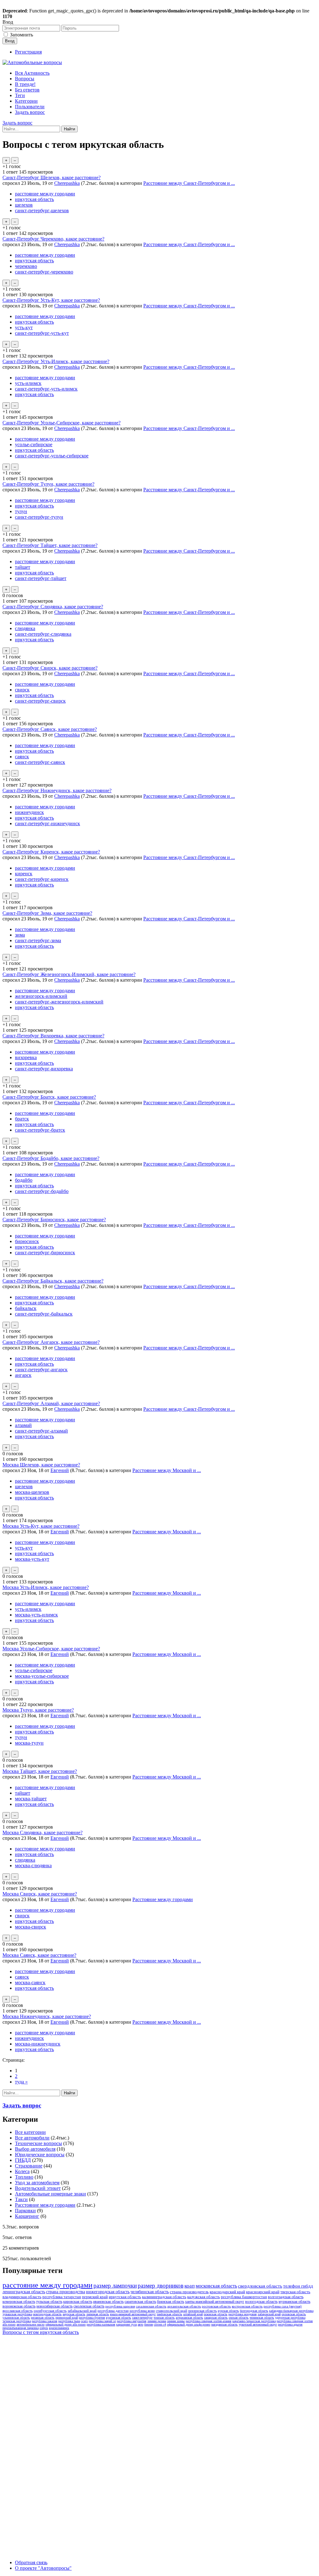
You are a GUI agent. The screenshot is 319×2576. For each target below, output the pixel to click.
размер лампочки (115, 2286)
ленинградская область (24, 2292)
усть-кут (24, 327)
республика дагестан (113, 2311)
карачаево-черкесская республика (254, 2321)
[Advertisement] (49, 2431)
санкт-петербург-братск (40, 1130)
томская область (164, 2318)
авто (140, 2324)
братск (22, 1119)
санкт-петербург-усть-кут (42, 333)
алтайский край (193, 2314)
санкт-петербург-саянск (40, 762)
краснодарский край (227, 2292)
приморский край (67, 2318)
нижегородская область (108, 2292)
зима (20, 935)
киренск (24, 874)
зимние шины (176, 2321)
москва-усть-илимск (36, 1615)
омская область (239, 2318)
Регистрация (28, 52)
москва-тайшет (31, 1799)
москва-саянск (30, 1982)
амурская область (74, 2314)
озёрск (44, 2328)
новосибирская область (55, 2306)
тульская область (49, 2302)
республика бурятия (92, 2318)
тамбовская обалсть (169, 2314)
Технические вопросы (38, 2143)
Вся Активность (32, 73)
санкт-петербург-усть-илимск (46, 389)
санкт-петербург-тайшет (41, 578)
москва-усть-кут (32, 1559)
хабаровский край (269, 2314)
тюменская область (262, 2318)
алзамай (23, 1425)
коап (190, 2286)
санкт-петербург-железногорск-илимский (59, 1002)
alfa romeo (9, 2324)
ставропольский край (171, 2311)
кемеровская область (19, 2302)
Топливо (24, 2177)
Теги (20, 95)
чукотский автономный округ (258, 2324)
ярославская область (18, 2311)
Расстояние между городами (163, 1899)
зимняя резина (157, 2321)
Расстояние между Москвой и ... (167, 1470)
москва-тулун (29, 1743)
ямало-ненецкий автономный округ (133, 2314)
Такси (21, 2199)
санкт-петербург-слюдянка (43, 634)
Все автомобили (32, 2138)
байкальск (26, 1308)
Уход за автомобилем (37, 2183)
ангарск (23, 1375)
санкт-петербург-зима (38, 940)
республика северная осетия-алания (209, 2321)
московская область (216, 2286)
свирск (22, 690)
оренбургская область (50, 2311)
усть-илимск (28, 383)
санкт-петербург (142, 2318)
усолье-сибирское (34, 444)
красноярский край (263, 2292)
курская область (228, 2311)
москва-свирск (31, 1927)
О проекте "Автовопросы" (43, 2568)
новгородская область (47, 2314)
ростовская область (216, 2306)
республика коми (142, 2311)
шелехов (24, 205)
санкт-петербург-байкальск (44, 1314)
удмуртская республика (290, 2318)
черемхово (26, 266)
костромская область (247, 2306)
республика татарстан (62, 2297)
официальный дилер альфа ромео (189, 2324)
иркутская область (34, 199)
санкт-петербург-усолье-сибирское (52, 456)
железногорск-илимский (41, 996)
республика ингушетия (132, 2321)
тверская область (295, 2292)
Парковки (25, 2211)
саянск (22, 757)
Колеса (22, 2171)
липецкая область (98, 2314)
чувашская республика (17, 2314)
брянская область (171, 2302)
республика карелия (120, 2306)
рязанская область (43, 2318)
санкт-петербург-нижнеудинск (48, 823)
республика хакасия (45, 2321)
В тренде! (25, 84)
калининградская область (164, 2297)
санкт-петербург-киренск (42, 879)
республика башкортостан (244, 2297)
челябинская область (150, 2292)
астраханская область (189, 2318)
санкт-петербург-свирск (40, 701)
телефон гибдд (298, 2286)
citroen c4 (160, 2324)
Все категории (30, 2132)
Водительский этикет (38, 2188)
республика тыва (69, 2321)
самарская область (216, 2318)
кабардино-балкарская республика (291, 2311)
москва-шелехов (32, 1492)
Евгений (60, 1470)
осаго (84, 2321)
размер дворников (161, 2286)
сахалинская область (151, 2306)
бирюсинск (27, 1241)
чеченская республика (17, 2321)
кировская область (78, 2302)
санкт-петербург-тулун (39, 517)
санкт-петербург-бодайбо (42, 1191)
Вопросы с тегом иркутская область (41, 2332)
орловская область (294, 2314)
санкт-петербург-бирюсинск (45, 1253)
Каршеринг (27, 2216)
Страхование (29, 2166)
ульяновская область (16, 2318)
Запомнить (21, 35)
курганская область (119, 2318)
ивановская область (108, 2302)
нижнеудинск (29, 812)
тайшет (23, 567)
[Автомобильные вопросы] (32, 62)
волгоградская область (286, 2297)
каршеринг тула (126, 2324)
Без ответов (27, 90)
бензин (149, 2324)
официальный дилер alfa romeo (66, 2324)
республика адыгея (290, 2324)
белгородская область (254, 2311)
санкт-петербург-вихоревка (44, 1069)
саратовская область (140, 2302)
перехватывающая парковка (21, 2328)
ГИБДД (23, 2160)
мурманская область (294, 2302)
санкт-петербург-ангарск (41, 1370)
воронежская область (19, 2306)
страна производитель (189, 2292)
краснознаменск (59, 2328)
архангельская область (184, 2306)
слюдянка (25, 628)
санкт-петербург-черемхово (44, 272)
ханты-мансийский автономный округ (215, 2302)
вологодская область (261, 2302)
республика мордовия (243, 2314)
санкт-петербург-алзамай (41, 1431)
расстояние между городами (45, 194)
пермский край (95, 2297)
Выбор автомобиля (35, 2149)
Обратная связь (31, 2562)
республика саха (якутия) (283, 2306)
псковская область (216, 2314)
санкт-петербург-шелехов (42, 210)
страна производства (66, 2292)
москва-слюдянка (33, 1865)
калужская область (204, 2297)
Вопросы (25, 79)
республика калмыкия (101, 2324)
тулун (21, 511)
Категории (26, 101)
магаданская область (224, 2324)
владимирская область (22, 2297)
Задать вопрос (30, 112)
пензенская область (202, 2311)
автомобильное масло (31, 2324)
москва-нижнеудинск (38, 2044)
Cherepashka (67, 183)
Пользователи (30, 107)
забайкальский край (82, 2311)
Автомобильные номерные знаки (50, 2194)
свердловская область (260, 2286)
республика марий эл (102, 2321)
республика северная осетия (295, 2321)
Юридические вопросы (40, 2155)
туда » (21, 2082)
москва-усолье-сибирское (42, 1676)
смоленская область (89, 2306)
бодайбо (24, 1180)
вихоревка (26, 1057)
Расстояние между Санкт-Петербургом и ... (189, 183)
